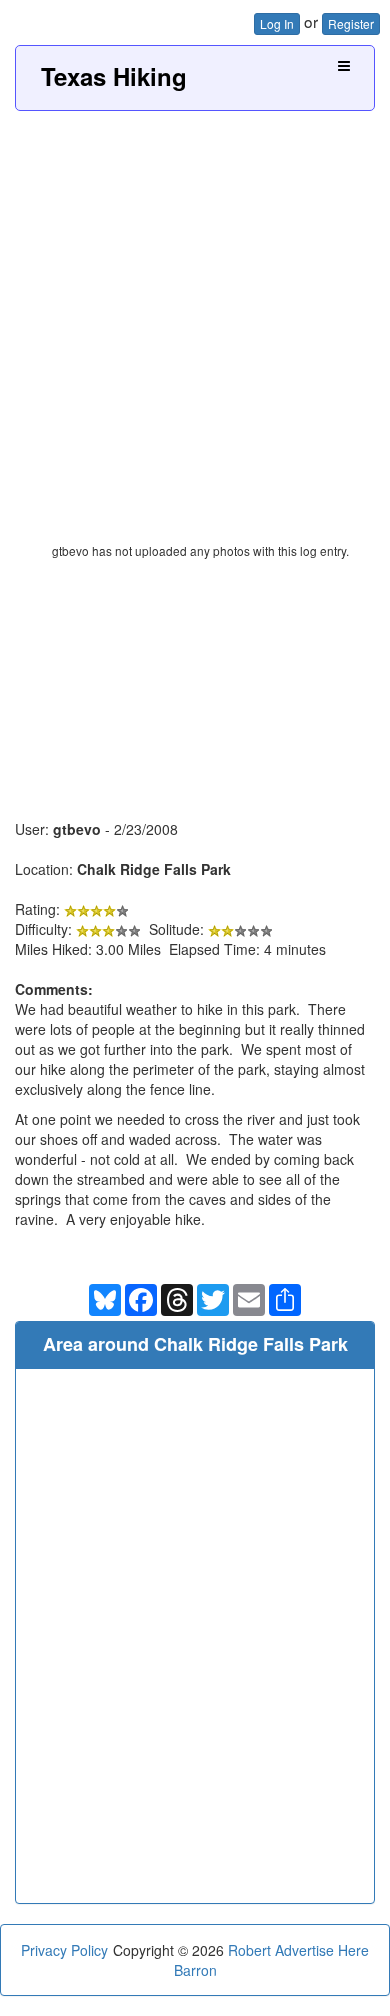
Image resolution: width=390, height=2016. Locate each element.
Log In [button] (277, 23)
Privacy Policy (64, 1950)
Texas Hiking (114, 76)
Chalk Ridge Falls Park (154, 869)
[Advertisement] (195, 316)
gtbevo (77, 829)
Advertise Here (322, 1950)
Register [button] (351, 23)
